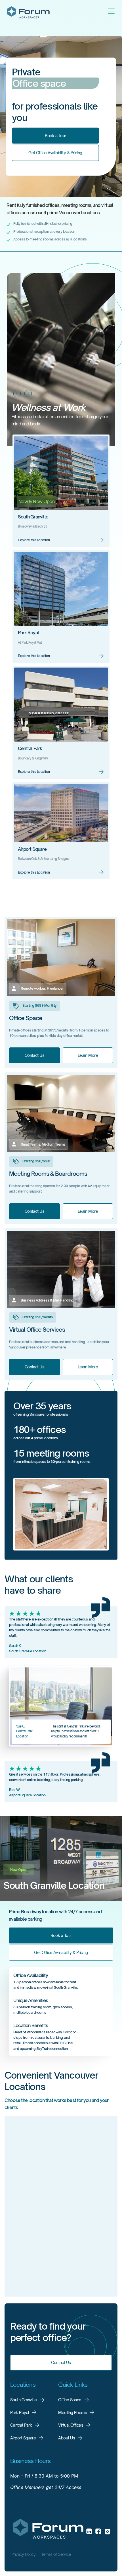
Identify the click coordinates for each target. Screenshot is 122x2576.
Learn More (88, 1055)
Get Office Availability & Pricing (55, 153)
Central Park (30, 748)
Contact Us (34, 1055)
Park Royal (28, 633)
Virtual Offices (71, 2425)
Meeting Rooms (72, 2413)
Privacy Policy (23, 2554)
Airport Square (32, 849)
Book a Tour (55, 135)
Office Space (70, 2400)
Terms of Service (56, 2554)
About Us (67, 2438)
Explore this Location (34, 540)
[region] (61, 2208)
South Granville (33, 517)
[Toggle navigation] (111, 11)
